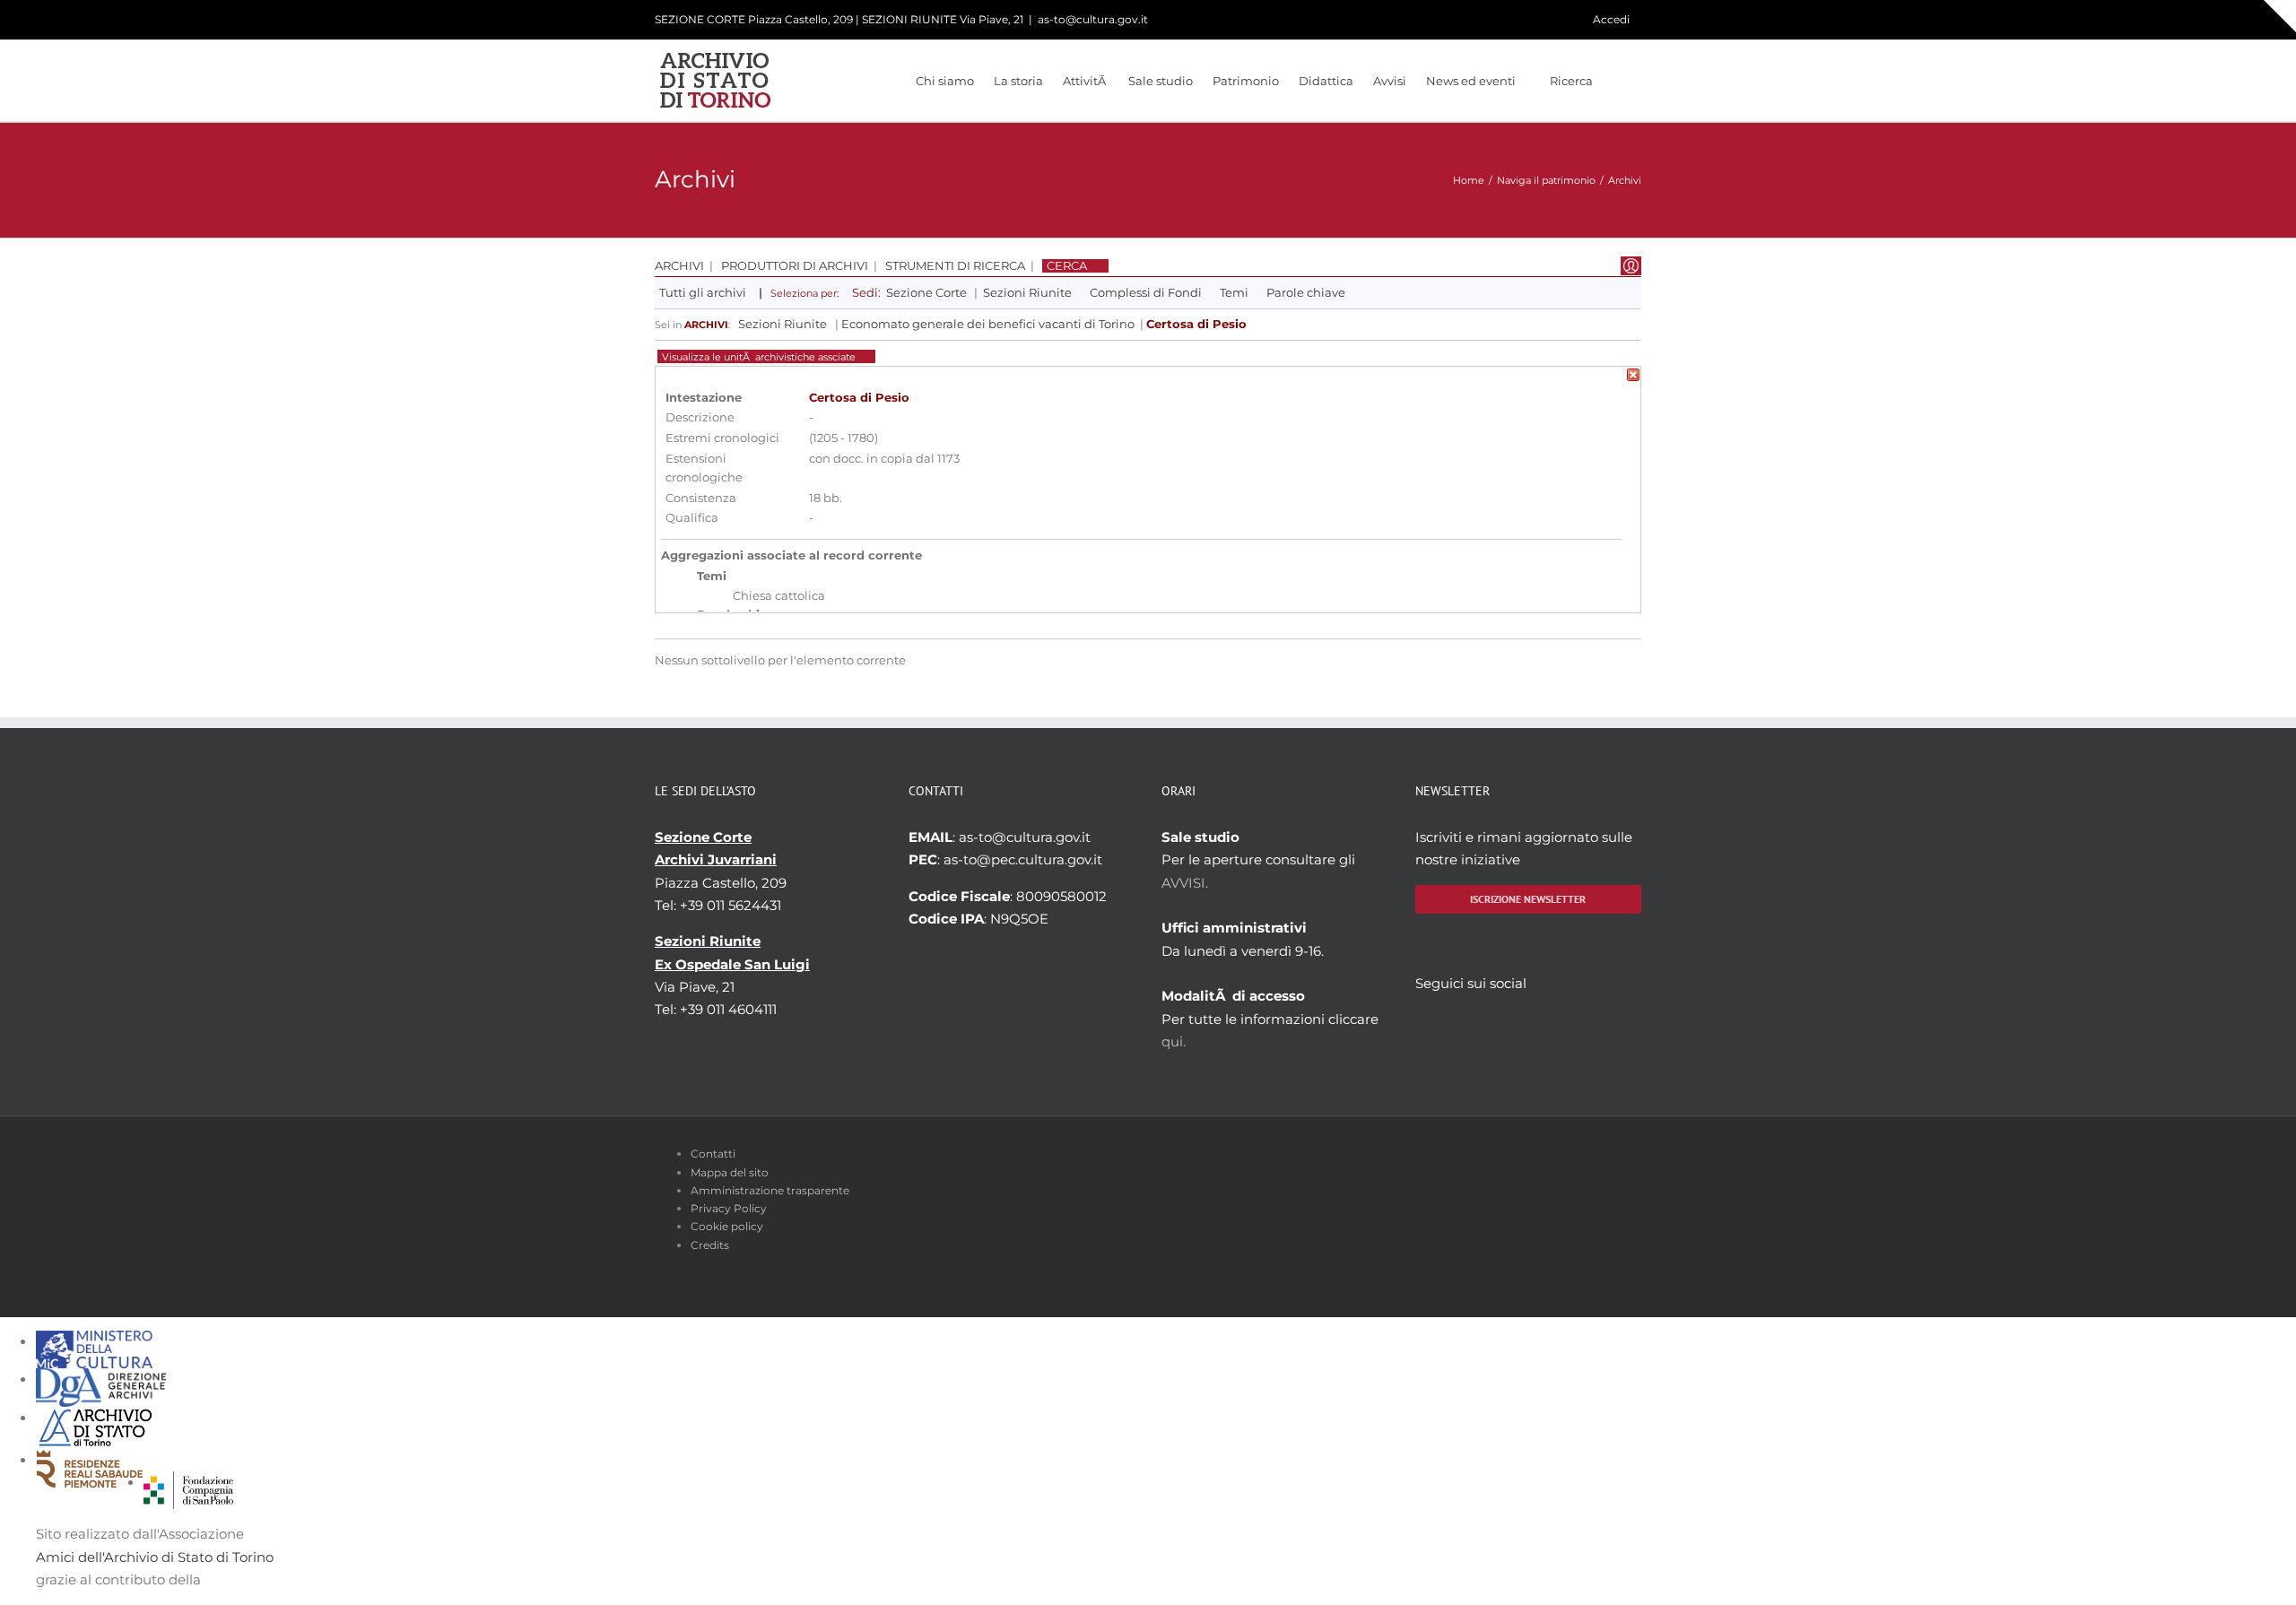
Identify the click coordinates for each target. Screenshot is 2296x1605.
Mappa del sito (730, 1172)
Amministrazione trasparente (770, 1190)
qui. (1174, 1041)
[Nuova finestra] (188, 1483)
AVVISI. (1185, 883)
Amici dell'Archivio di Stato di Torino (155, 1557)
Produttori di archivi (795, 266)
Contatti (713, 1154)
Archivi (679, 266)
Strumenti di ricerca (955, 266)
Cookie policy (727, 1226)
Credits (710, 1245)
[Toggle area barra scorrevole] (2280, 16)
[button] (1617, 81)
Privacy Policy (729, 1208)
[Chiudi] (1633, 378)
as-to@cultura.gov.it (1093, 19)
